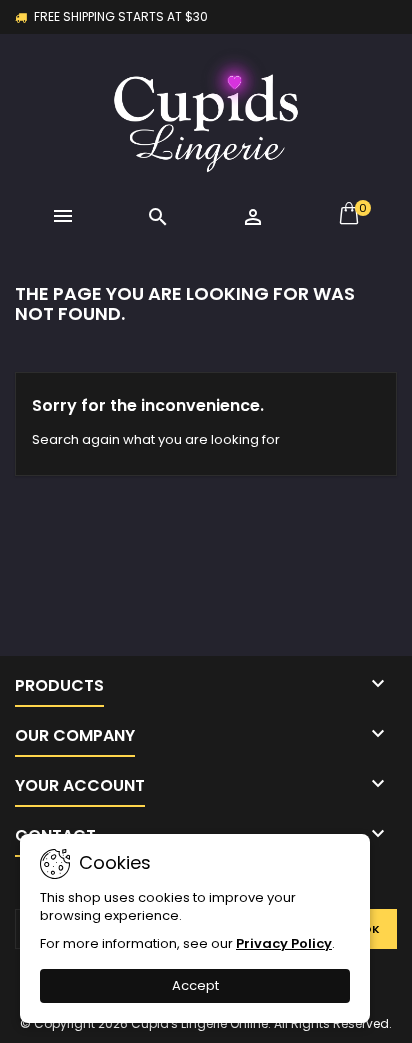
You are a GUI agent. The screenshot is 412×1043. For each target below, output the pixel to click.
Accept (195, 985)
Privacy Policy (284, 943)
